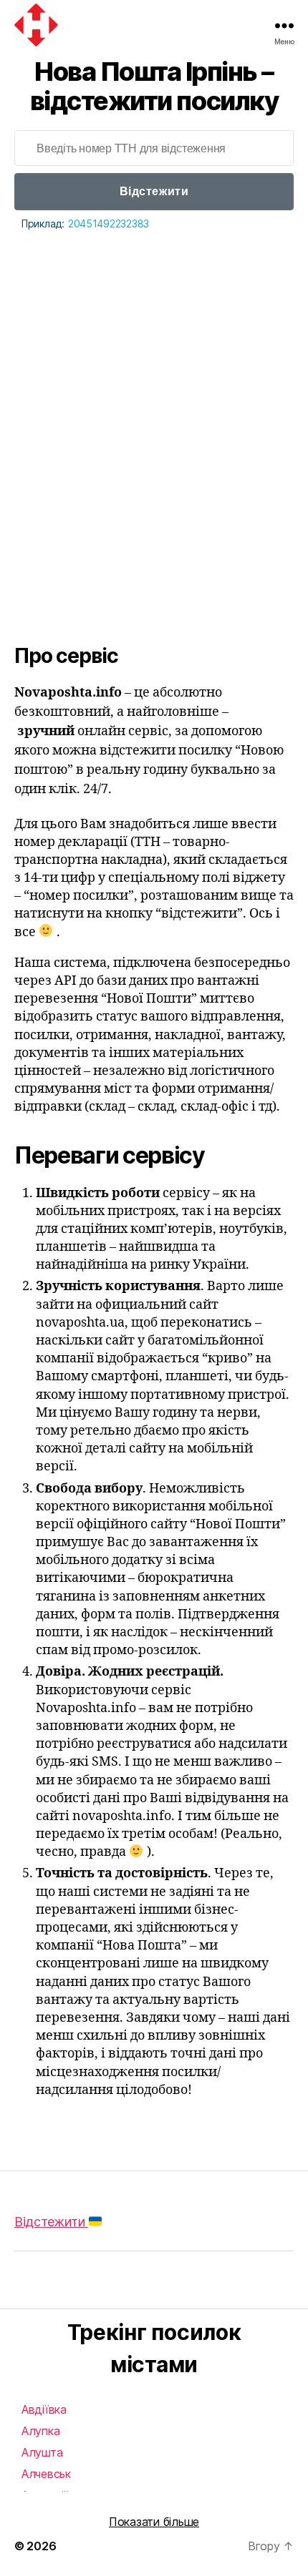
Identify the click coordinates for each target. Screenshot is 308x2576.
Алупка (40, 2431)
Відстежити (154, 191)
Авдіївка (44, 2409)
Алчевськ (46, 2474)
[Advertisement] (154, 394)
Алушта (42, 2452)
